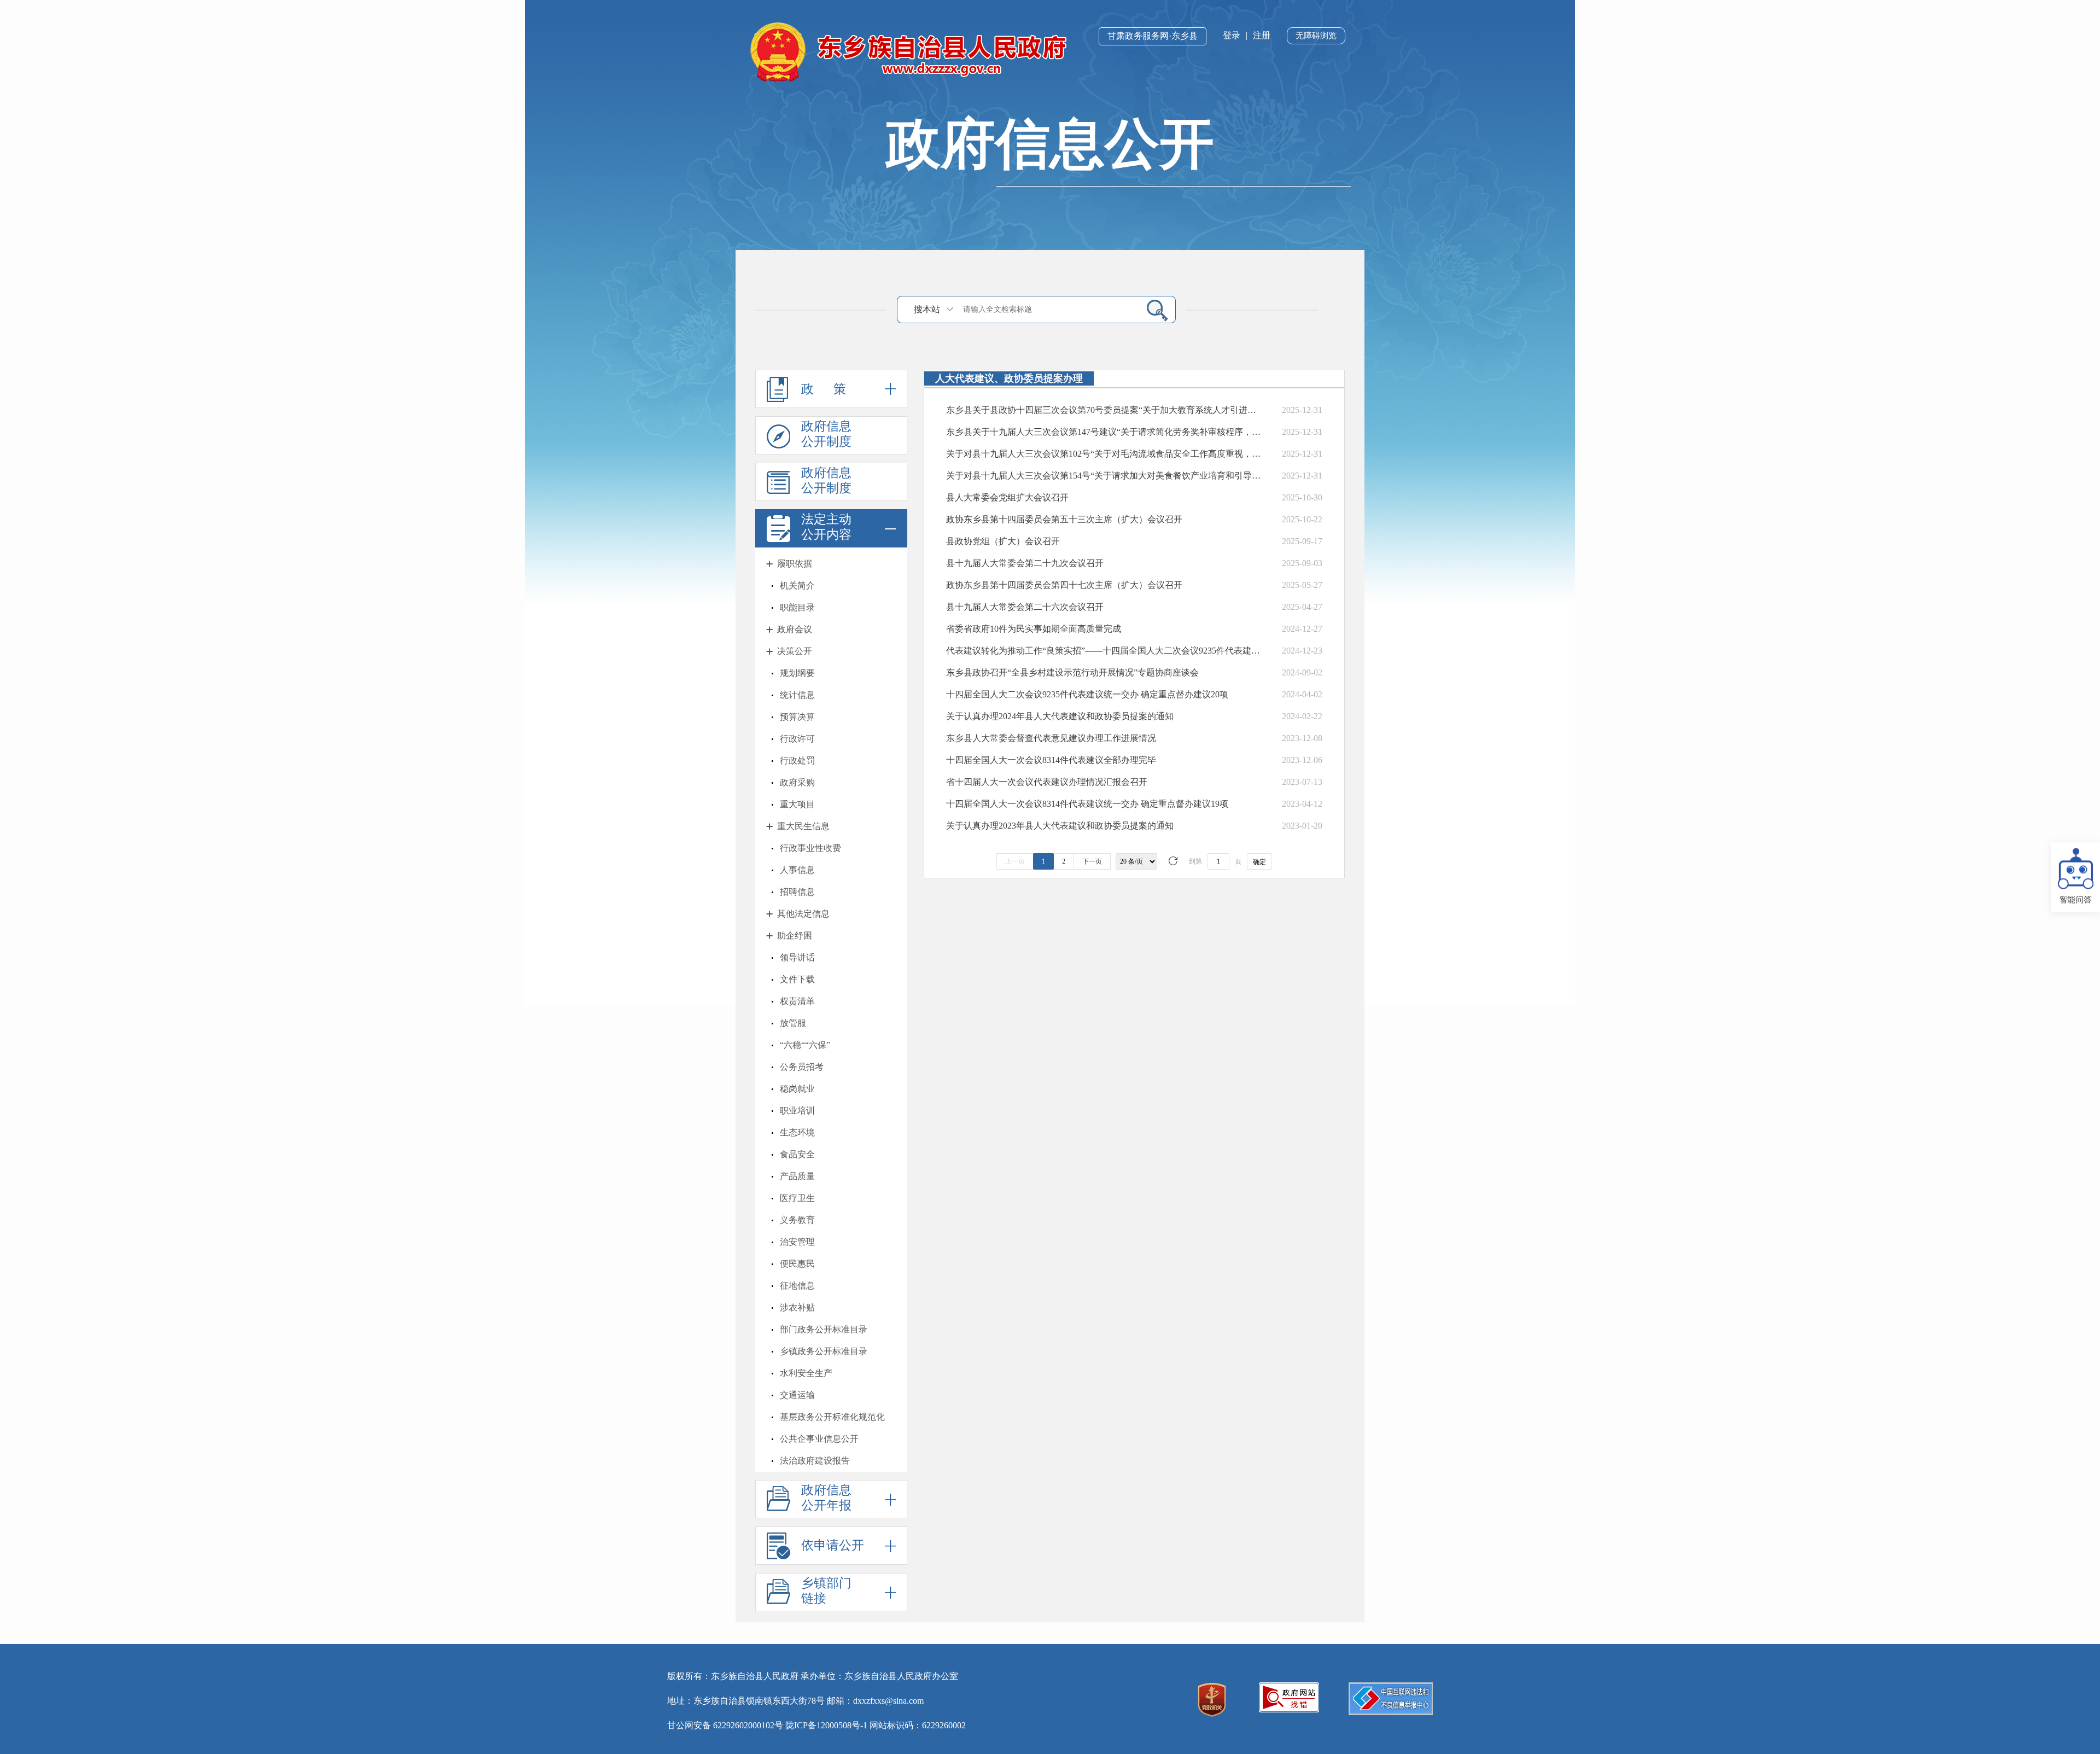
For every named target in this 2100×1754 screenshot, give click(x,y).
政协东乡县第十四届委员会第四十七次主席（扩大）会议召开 (1064, 585)
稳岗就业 (797, 1089)
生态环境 (797, 1132)
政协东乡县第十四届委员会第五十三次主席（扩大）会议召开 (1064, 519)
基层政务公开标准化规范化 (832, 1417)
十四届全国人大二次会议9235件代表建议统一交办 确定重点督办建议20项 (1087, 694)
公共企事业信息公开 (819, 1439)
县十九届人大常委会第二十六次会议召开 (1025, 607)
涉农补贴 (797, 1307)
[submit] (1153, 310)
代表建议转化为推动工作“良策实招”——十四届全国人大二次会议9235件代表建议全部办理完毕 (1104, 651)
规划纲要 (797, 673)
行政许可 (797, 739)
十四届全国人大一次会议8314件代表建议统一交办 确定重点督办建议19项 (1087, 804)
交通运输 (797, 1395)
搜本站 (927, 309)
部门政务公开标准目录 (824, 1329)
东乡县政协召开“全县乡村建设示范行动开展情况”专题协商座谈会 (1072, 672)
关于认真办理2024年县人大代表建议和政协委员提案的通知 (1060, 716)
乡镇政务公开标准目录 (824, 1351)
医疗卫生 (797, 1198)
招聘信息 (797, 892)
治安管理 (797, 1242)
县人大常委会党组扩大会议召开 (1007, 497)
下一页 (1092, 861)
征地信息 (797, 1286)
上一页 (1015, 861)
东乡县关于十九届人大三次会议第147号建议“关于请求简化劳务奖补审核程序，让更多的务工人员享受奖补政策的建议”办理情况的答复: (1104, 432)
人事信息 (797, 870)
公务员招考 (802, 1067)
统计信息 (797, 695)
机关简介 (797, 585)
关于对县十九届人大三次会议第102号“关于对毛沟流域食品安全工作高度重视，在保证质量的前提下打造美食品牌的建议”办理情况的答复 (1104, 454)
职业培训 (797, 1111)
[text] (1048, 309)
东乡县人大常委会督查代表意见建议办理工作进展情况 (1051, 738)
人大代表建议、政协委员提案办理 (1009, 378)
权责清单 (797, 1001)
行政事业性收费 (810, 848)
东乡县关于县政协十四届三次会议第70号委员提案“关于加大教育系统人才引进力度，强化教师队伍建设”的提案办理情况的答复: (1104, 410)
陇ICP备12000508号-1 (826, 1725)
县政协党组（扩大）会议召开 (1003, 541)
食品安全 (797, 1154)
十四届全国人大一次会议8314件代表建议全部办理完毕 (1051, 760)
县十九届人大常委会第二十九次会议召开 (1025, 563)
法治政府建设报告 (815, 1461)
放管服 (793, 1023)
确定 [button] (1259, 862)
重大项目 (797, 804)
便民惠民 (797, 1264)
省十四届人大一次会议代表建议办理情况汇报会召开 (1047, 782)
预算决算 (797, 717)
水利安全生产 (806, 1373)
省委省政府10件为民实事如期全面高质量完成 (1034, 629)
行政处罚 (797, 761)
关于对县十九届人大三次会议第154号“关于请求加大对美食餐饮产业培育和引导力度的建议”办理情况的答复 (1104, 476)
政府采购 (797, 782)
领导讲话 (797, 957)
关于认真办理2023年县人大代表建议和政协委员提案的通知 (1060, 826)
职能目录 (797, 607)
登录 (1232, 35)
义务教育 (797, 1220)
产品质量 (797, 1176)
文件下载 (797, 979)
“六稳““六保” (805, 1045)
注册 (1262, 35)
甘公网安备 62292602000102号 (725, 1725)
